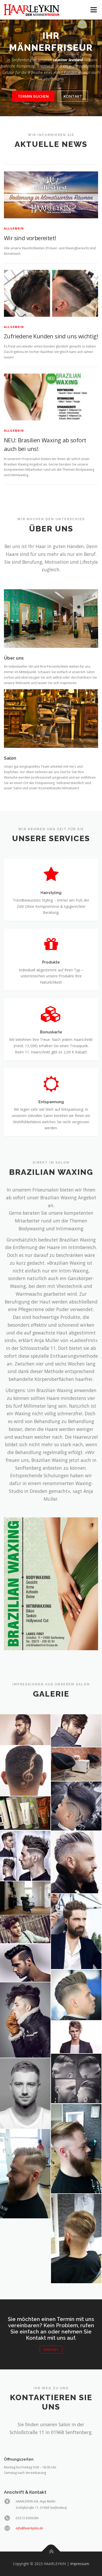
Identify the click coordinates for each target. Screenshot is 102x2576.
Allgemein (14, 228)
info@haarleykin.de (29, 2528)
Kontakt (73, 96)
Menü (93, 10)
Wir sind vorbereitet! (30, 238)
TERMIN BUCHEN (33, 96)
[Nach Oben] (51, 2551)
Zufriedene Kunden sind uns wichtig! (51, 336)
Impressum (80, 2564)
